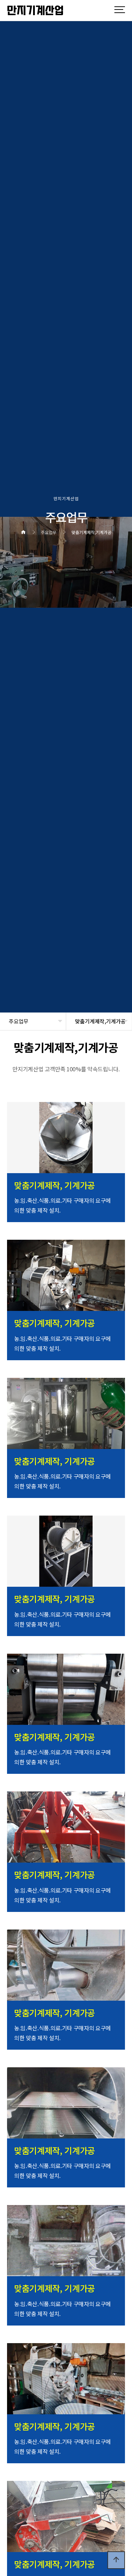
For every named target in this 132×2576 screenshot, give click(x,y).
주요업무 (19, 1021)
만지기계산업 (36, 11)
